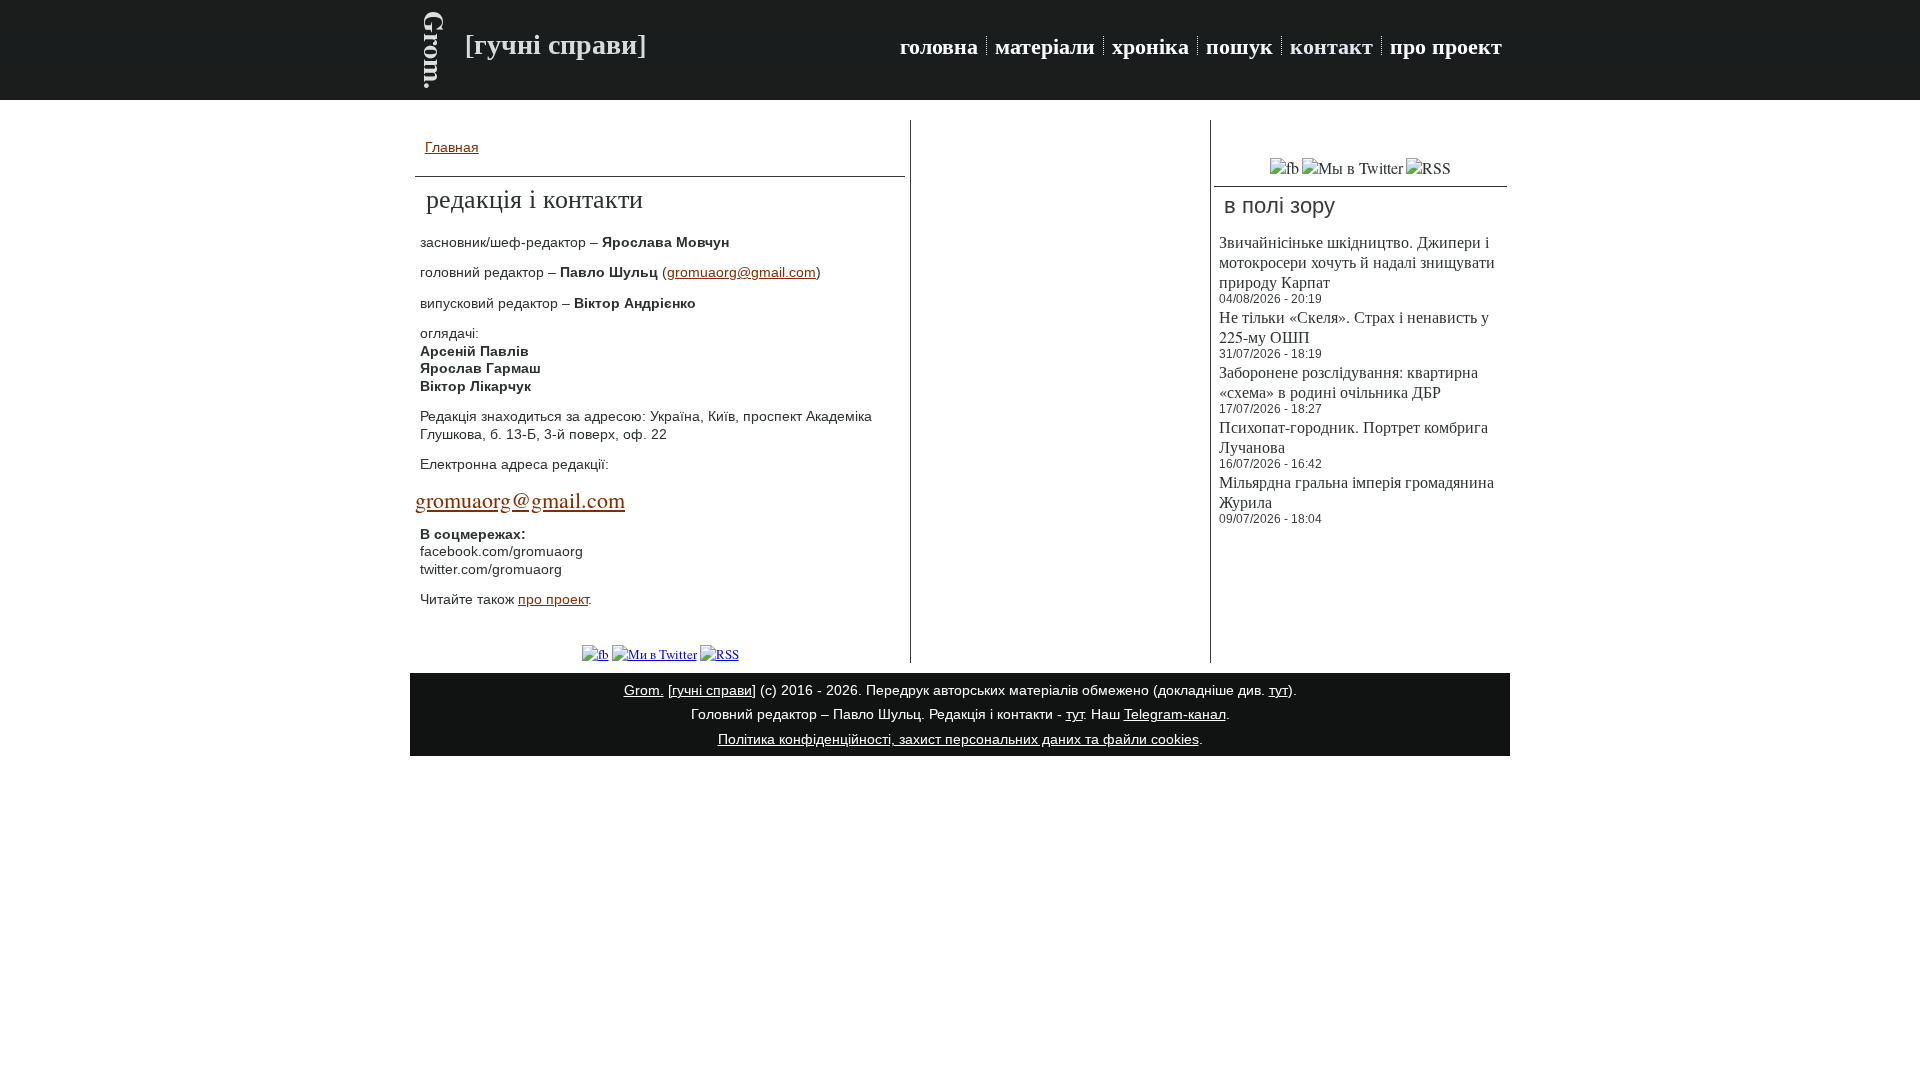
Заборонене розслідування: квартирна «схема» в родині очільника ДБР (1348, 381)
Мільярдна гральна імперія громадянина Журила (1356, 491)
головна (939, 46)
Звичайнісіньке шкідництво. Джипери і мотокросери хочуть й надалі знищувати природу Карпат (1357, 261)
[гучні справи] (712, 690)
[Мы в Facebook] (1284, 167)
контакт (1331, 46)
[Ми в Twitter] (654, 654)
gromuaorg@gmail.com (741, 272)
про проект (1446, 46)
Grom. (434, 50)
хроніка (1150, 46)
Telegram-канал (1175, 714)
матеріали (1045, 46)
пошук (1239, 46)
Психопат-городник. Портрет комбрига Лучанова (1353, 436)
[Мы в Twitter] (1352, 167)
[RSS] (719, 654)
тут (1278, 690)
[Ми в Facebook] (595, 654)
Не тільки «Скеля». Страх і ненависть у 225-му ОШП (1354, 326)
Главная (452, 147)
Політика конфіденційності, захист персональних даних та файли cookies (958, 739)
